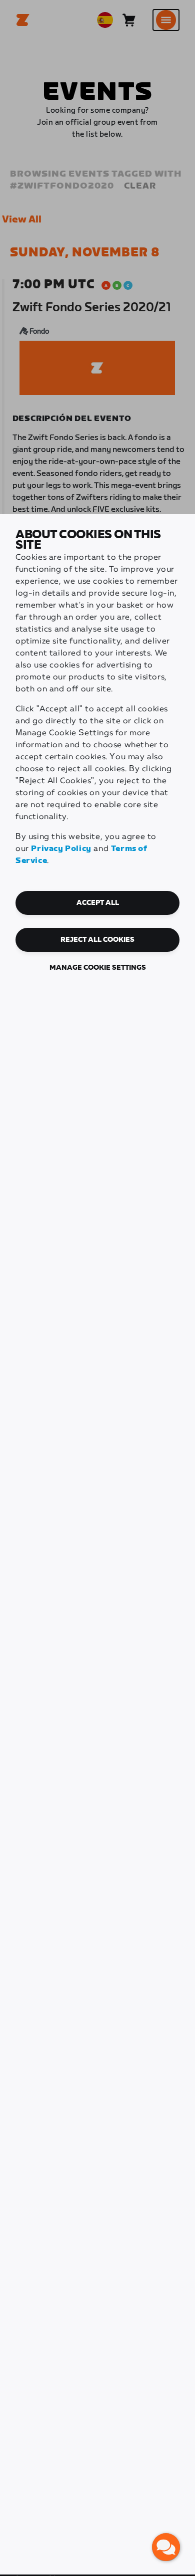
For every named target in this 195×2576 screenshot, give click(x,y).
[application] (166, 2547)
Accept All (98, 903)
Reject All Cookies (97, 940)
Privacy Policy (61, 849)
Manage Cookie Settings (98, 968)
